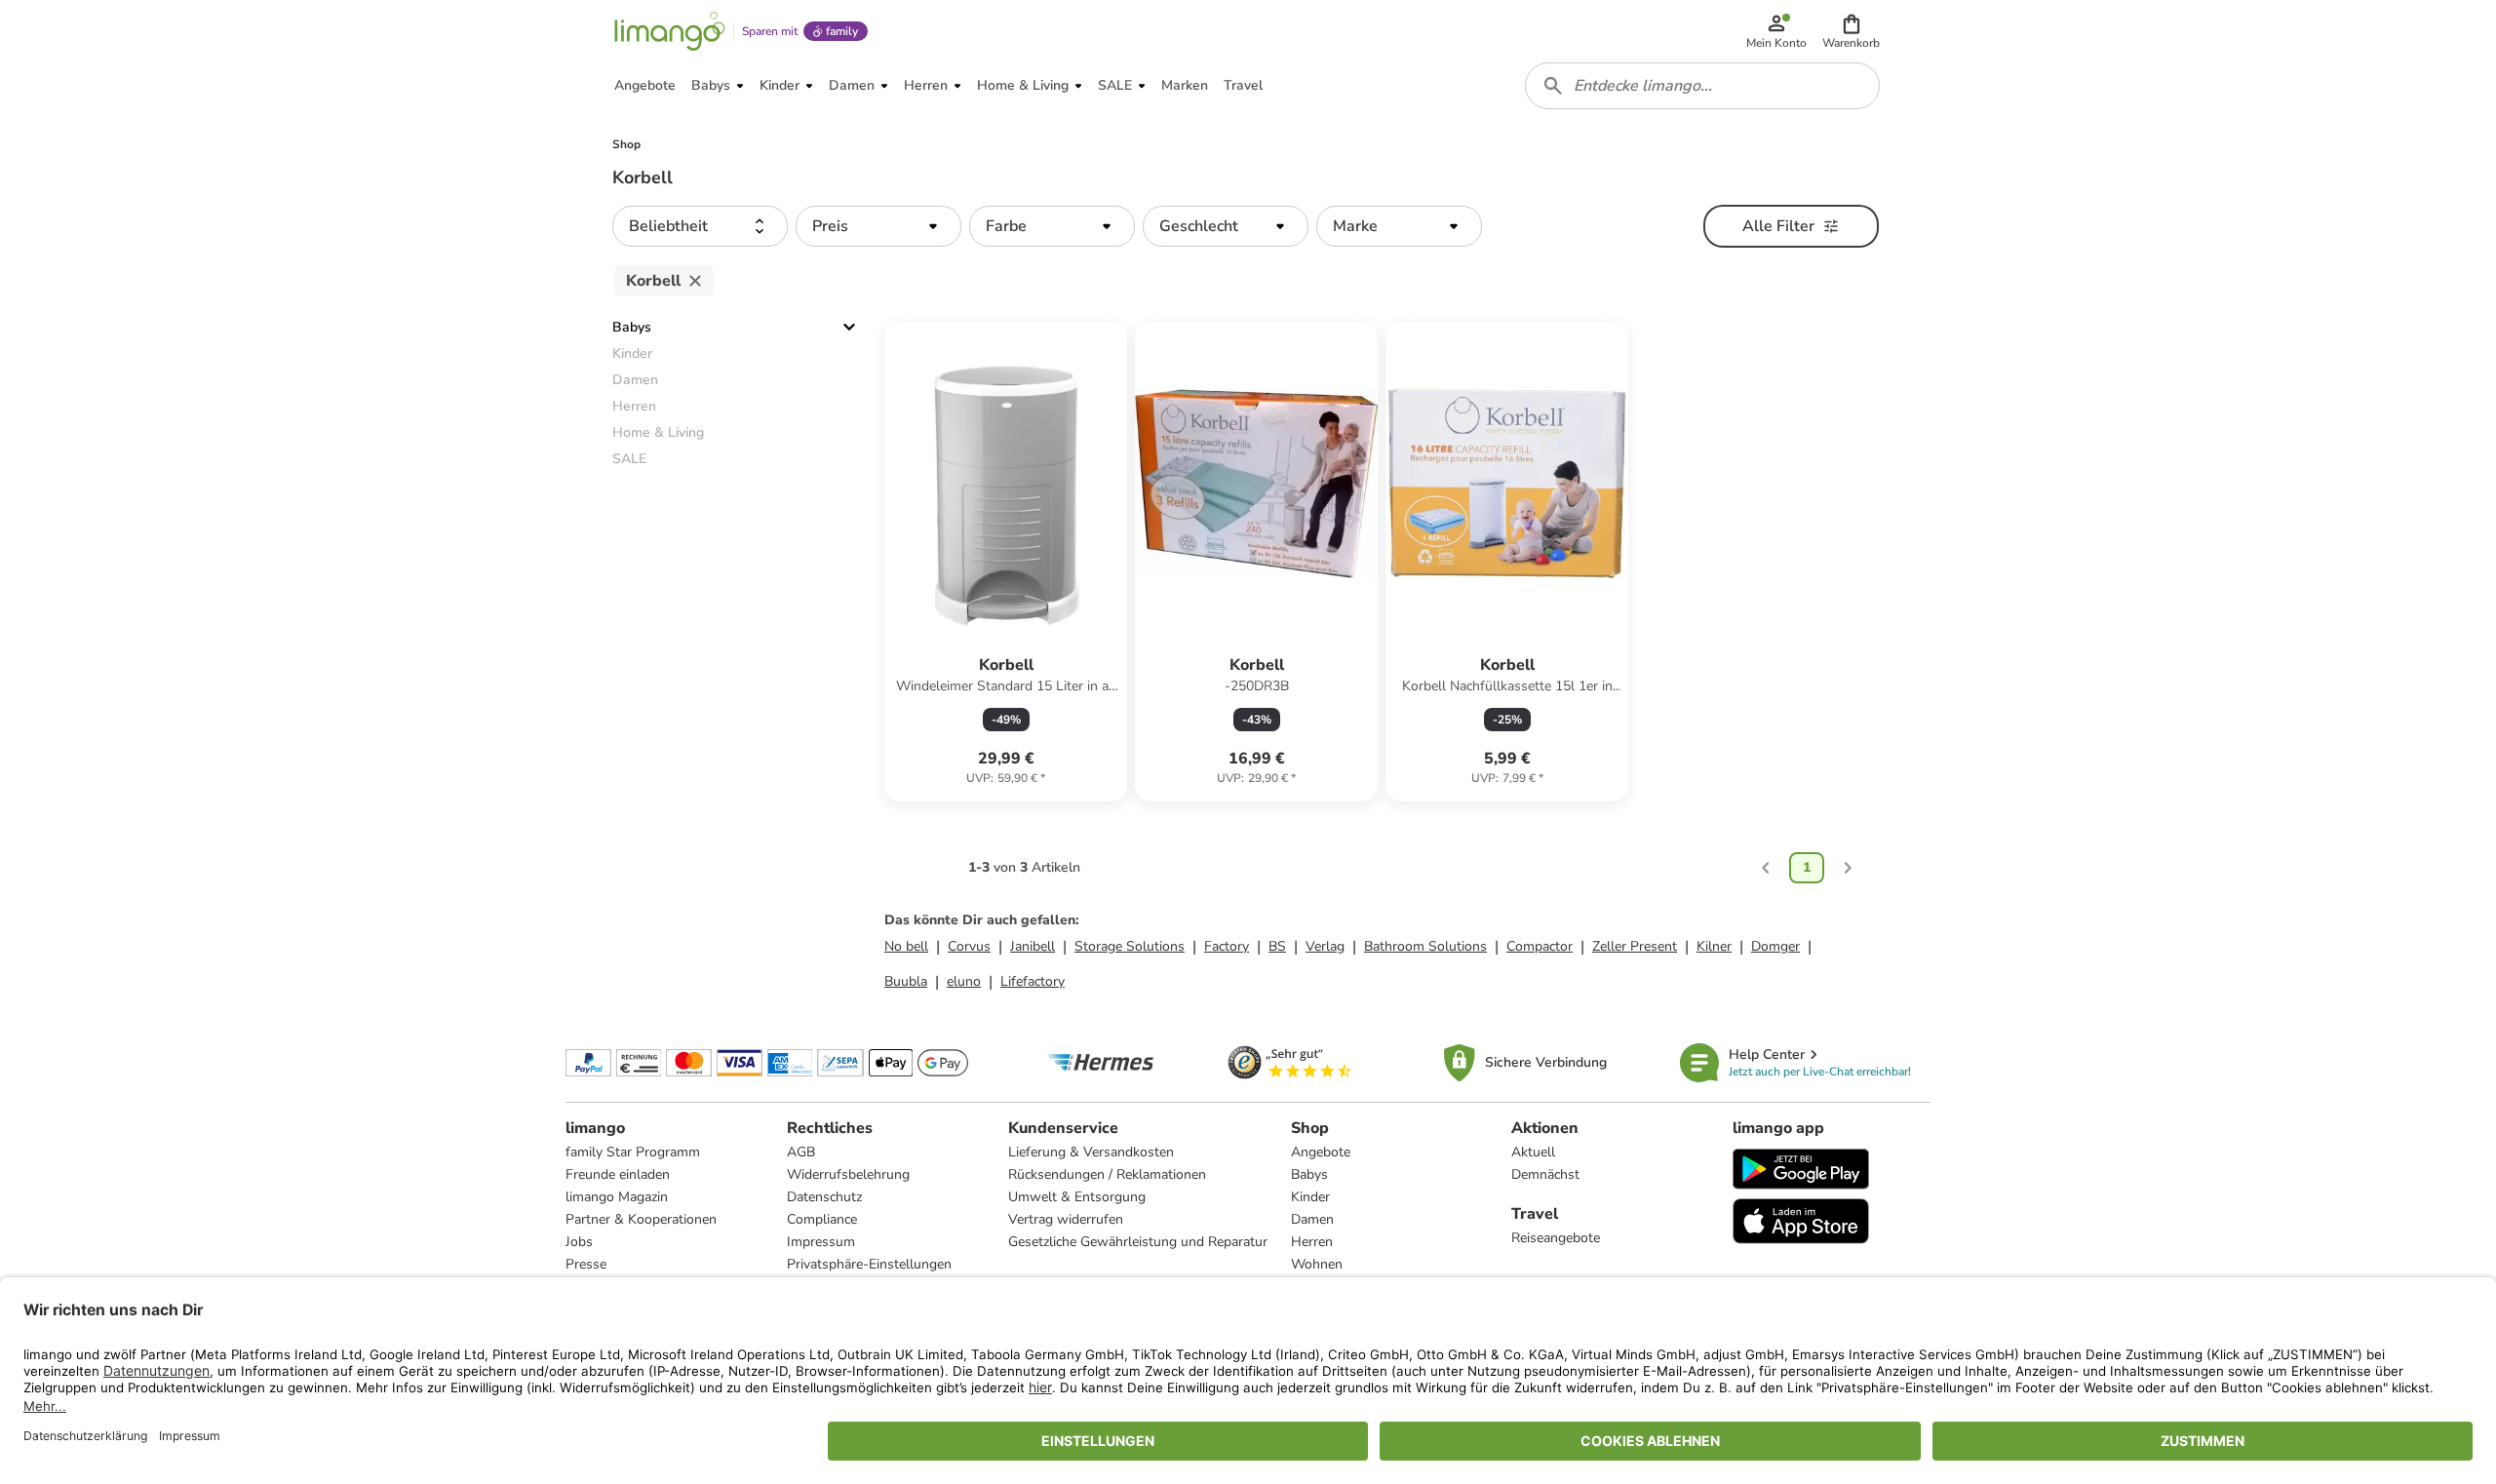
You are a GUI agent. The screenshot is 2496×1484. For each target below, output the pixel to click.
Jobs (579, 1242)
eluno (964, 981)
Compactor (1540, 946)
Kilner (1714, 946)
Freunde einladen (618, 1174)
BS (1277, 946)
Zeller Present (1635, 946)
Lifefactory (1033, 981)
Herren (1312, 1242)
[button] (1851, 31)
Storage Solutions (1130, 946)
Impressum (821, 1242)
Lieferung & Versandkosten (1091, 1152)
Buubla (906, 981)
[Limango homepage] (670, 31)
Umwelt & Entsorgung (1077, 1197)
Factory (1227, 946)
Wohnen (1317, 1264)
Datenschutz (824, 1197)
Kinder (1310, 1197)
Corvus (969, 946)
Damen (1312, 1219)
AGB (801, 1152)
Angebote (1321, 1152)
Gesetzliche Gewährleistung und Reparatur (1138, 1242)
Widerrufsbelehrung (848, 1174)
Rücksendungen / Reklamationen (1107, 1174)
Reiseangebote (1556, 1238)
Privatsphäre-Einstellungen (869, 1264)
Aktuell (1533, 1152)
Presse (586, 1264)
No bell (906, 946)
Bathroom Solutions (1425, 946)
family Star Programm (633, 1152)
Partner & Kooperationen (641, 1219)
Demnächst (1545, 1174)
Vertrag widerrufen (1066, 1219)
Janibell (1033, 946)
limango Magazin (617, 1197)
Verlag (1325, 946)
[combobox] (1702, 86)
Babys (632, 327)
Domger (1775, 946)
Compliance (822, 1219)
